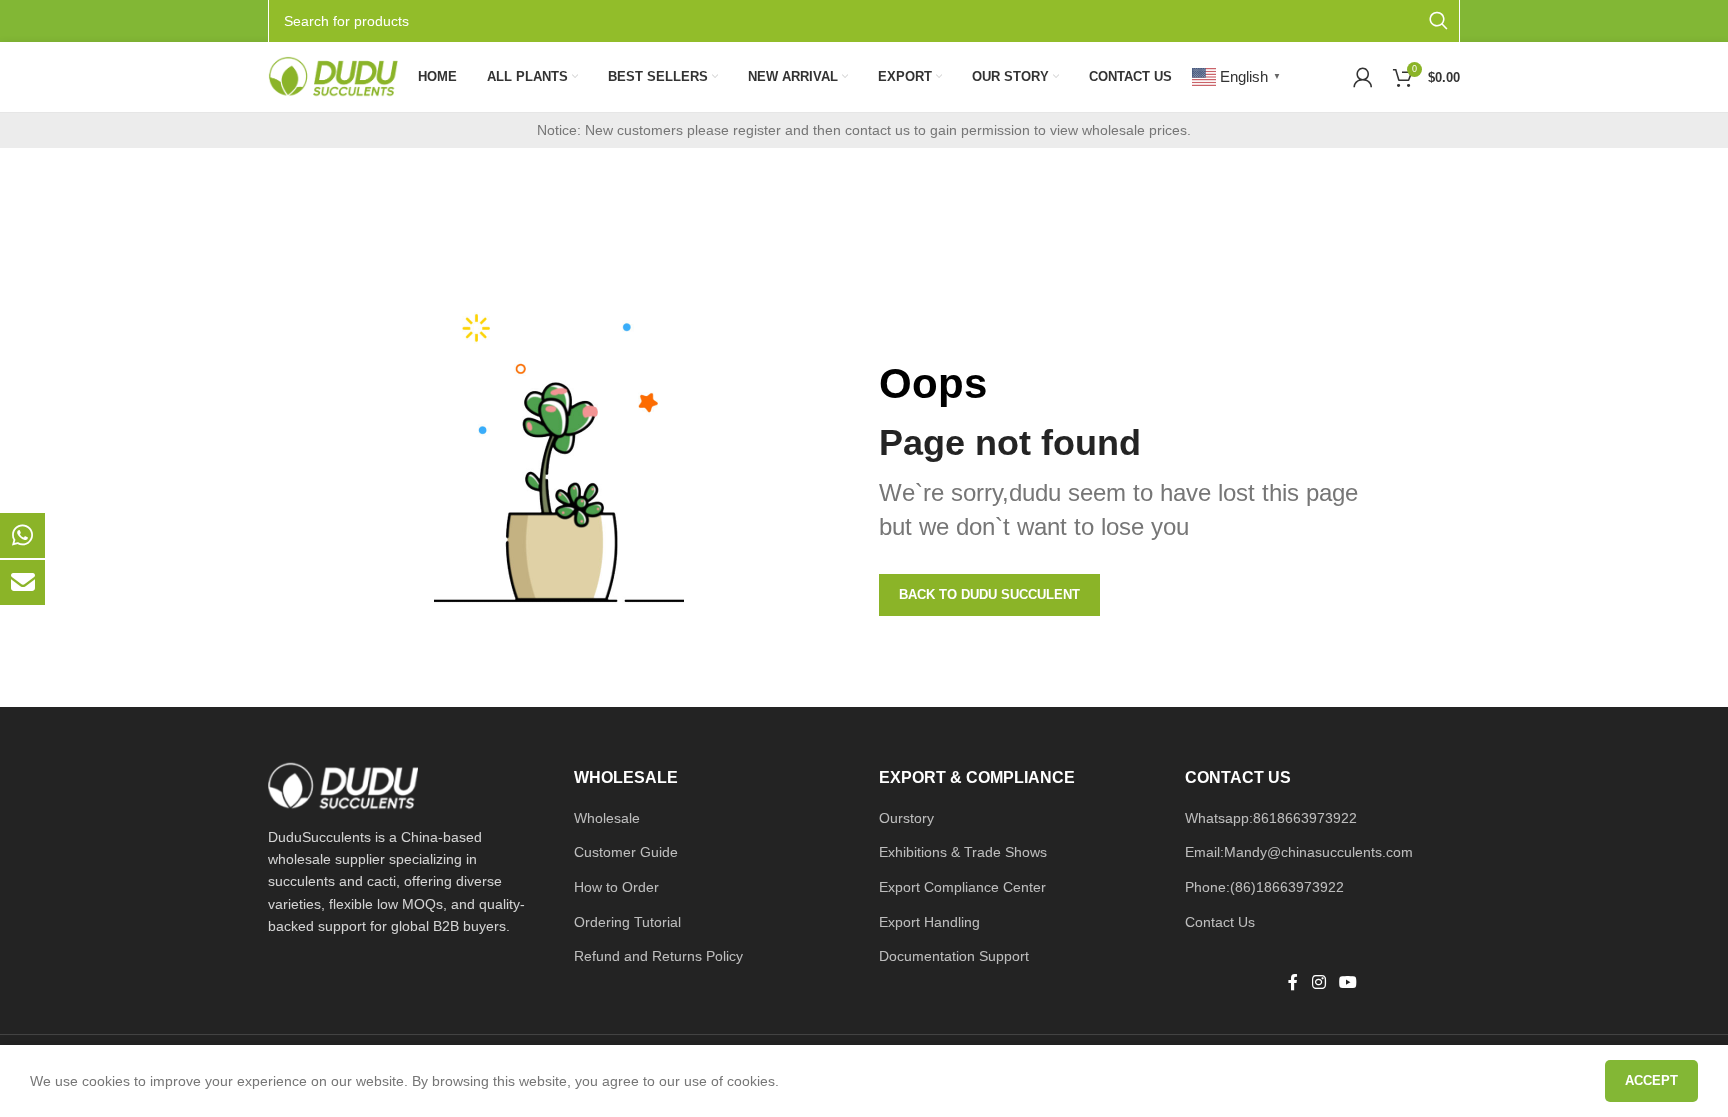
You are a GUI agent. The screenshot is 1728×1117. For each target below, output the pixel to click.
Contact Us (1220, 922)
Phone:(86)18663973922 (1264, 887)
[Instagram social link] (1318, 982)
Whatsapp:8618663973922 (1271, 818)
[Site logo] (333, 76)
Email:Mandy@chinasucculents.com (1299, 852)
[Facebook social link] (1293, 982)
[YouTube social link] (1347, 982)
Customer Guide (626, 852)
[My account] (1363, 77)
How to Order (616, 887)
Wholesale (607, 818)
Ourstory (906, 818)
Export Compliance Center (962, 887)
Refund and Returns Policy (658, 956)
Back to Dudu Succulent (989, 594)
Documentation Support (954, 956)
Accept (1651, 1080)
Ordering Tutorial (627, 922)
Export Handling (929, 922)
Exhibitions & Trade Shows (963, 852)
